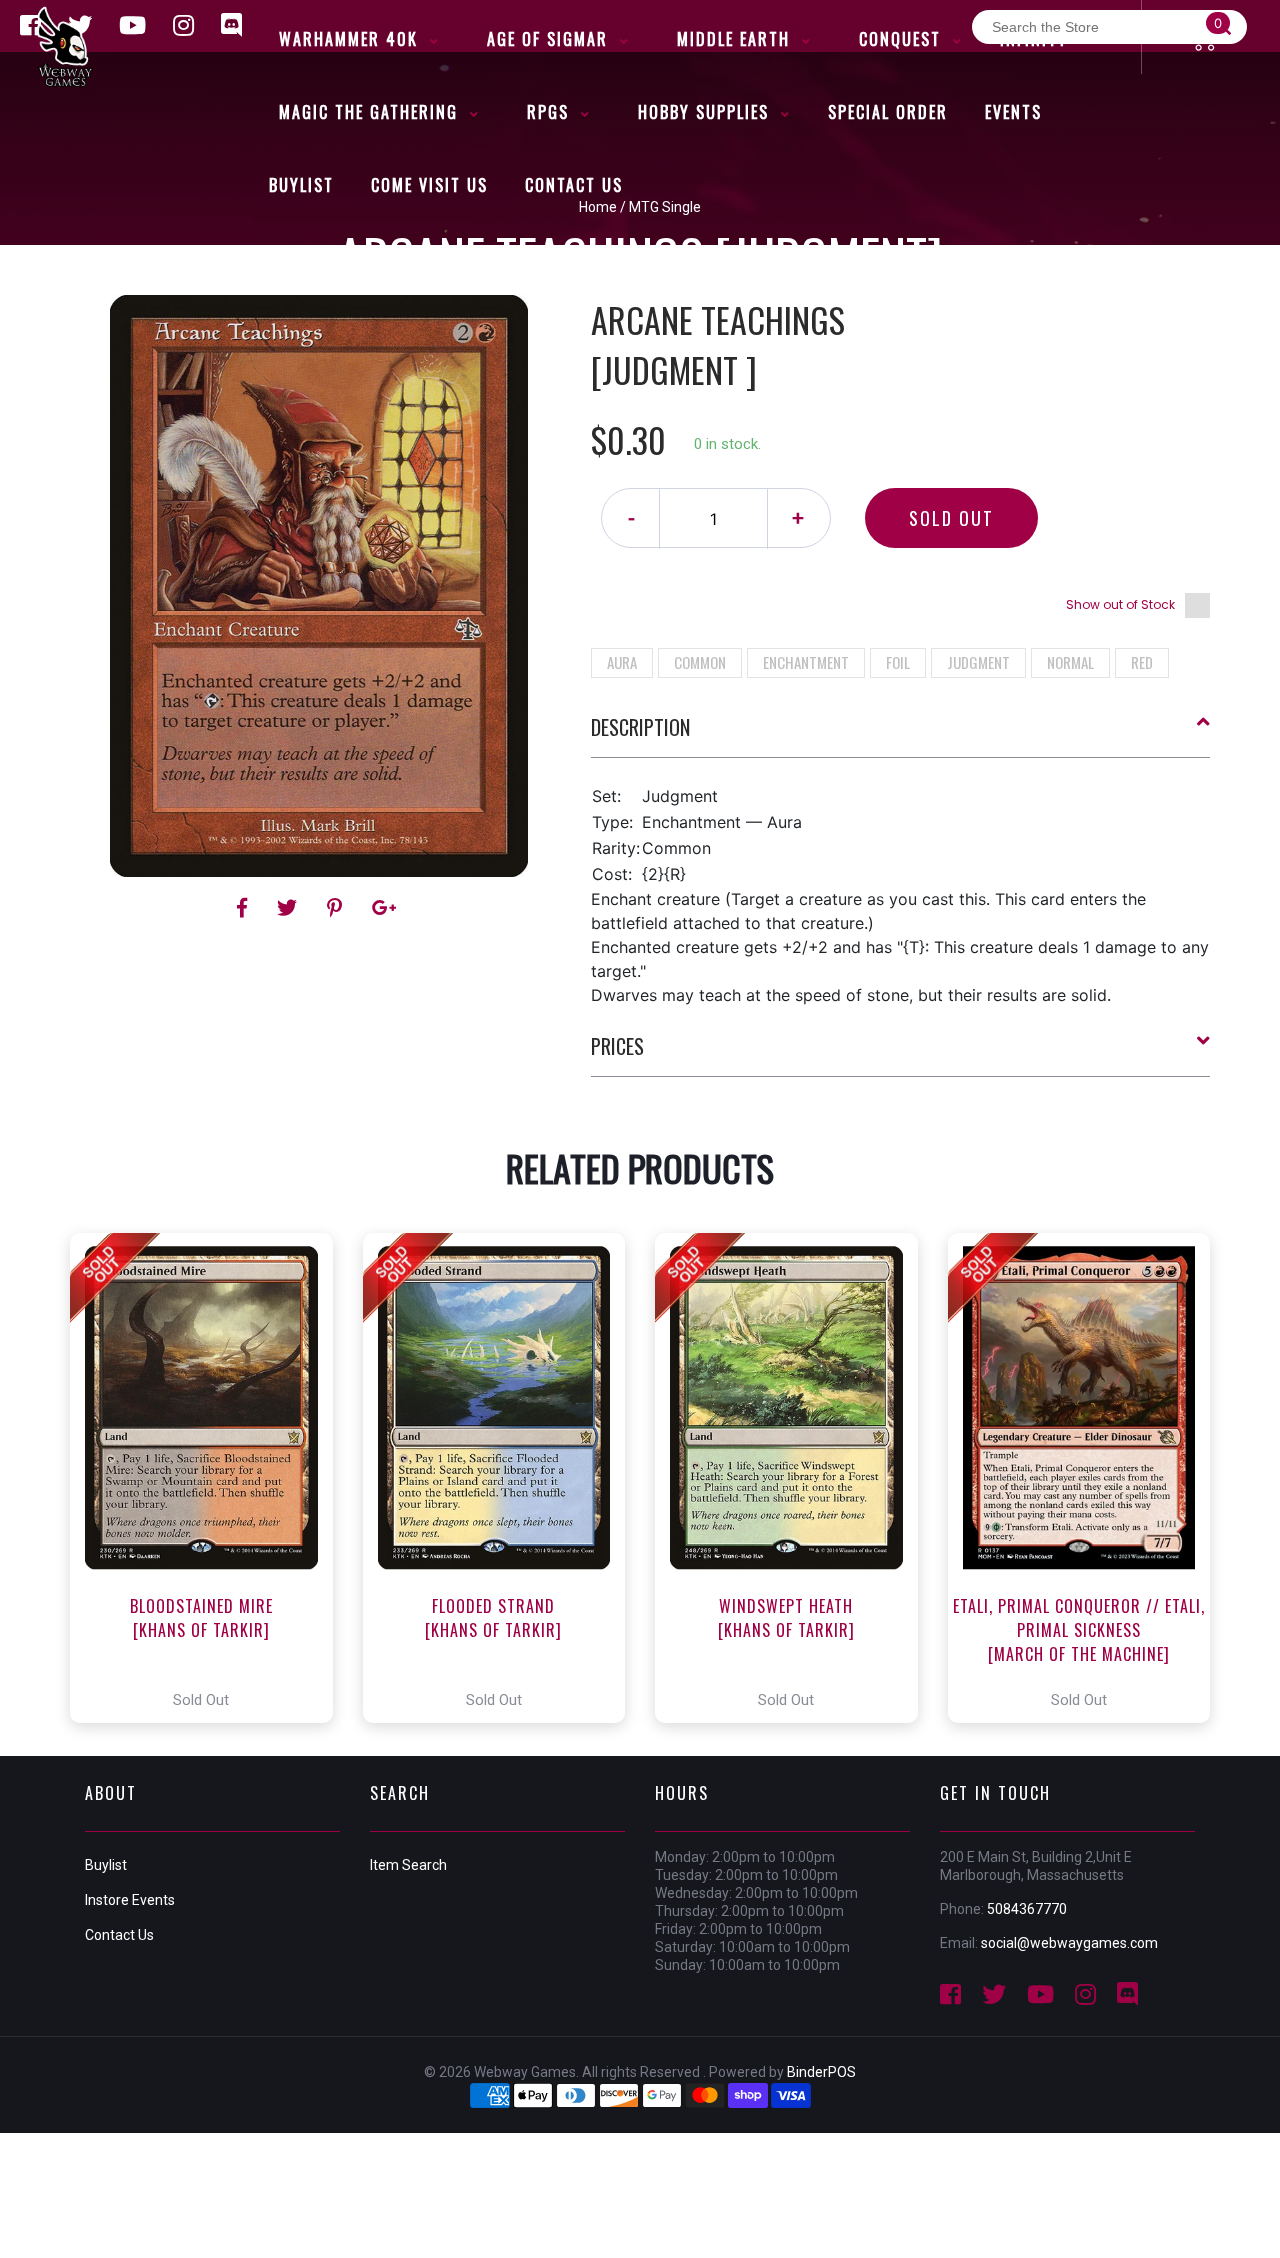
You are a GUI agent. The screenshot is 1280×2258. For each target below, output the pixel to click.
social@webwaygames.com (1069, 1943)
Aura (622, 662)
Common (700, 662)
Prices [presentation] (617, 1046)
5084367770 (1027, 1909)
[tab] (901, 735)
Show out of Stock (1120, 604)
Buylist (106, 1865)
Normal (1070, 662)
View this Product (210, 1478)
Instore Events (130, 1900)
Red (1142, 662)
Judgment (978, 662)
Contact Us (119, 1935)
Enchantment (806, 662)
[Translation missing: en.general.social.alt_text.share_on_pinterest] (337, 908)
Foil (898, 662)
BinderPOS (821, 2072)
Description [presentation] (640, 727)
